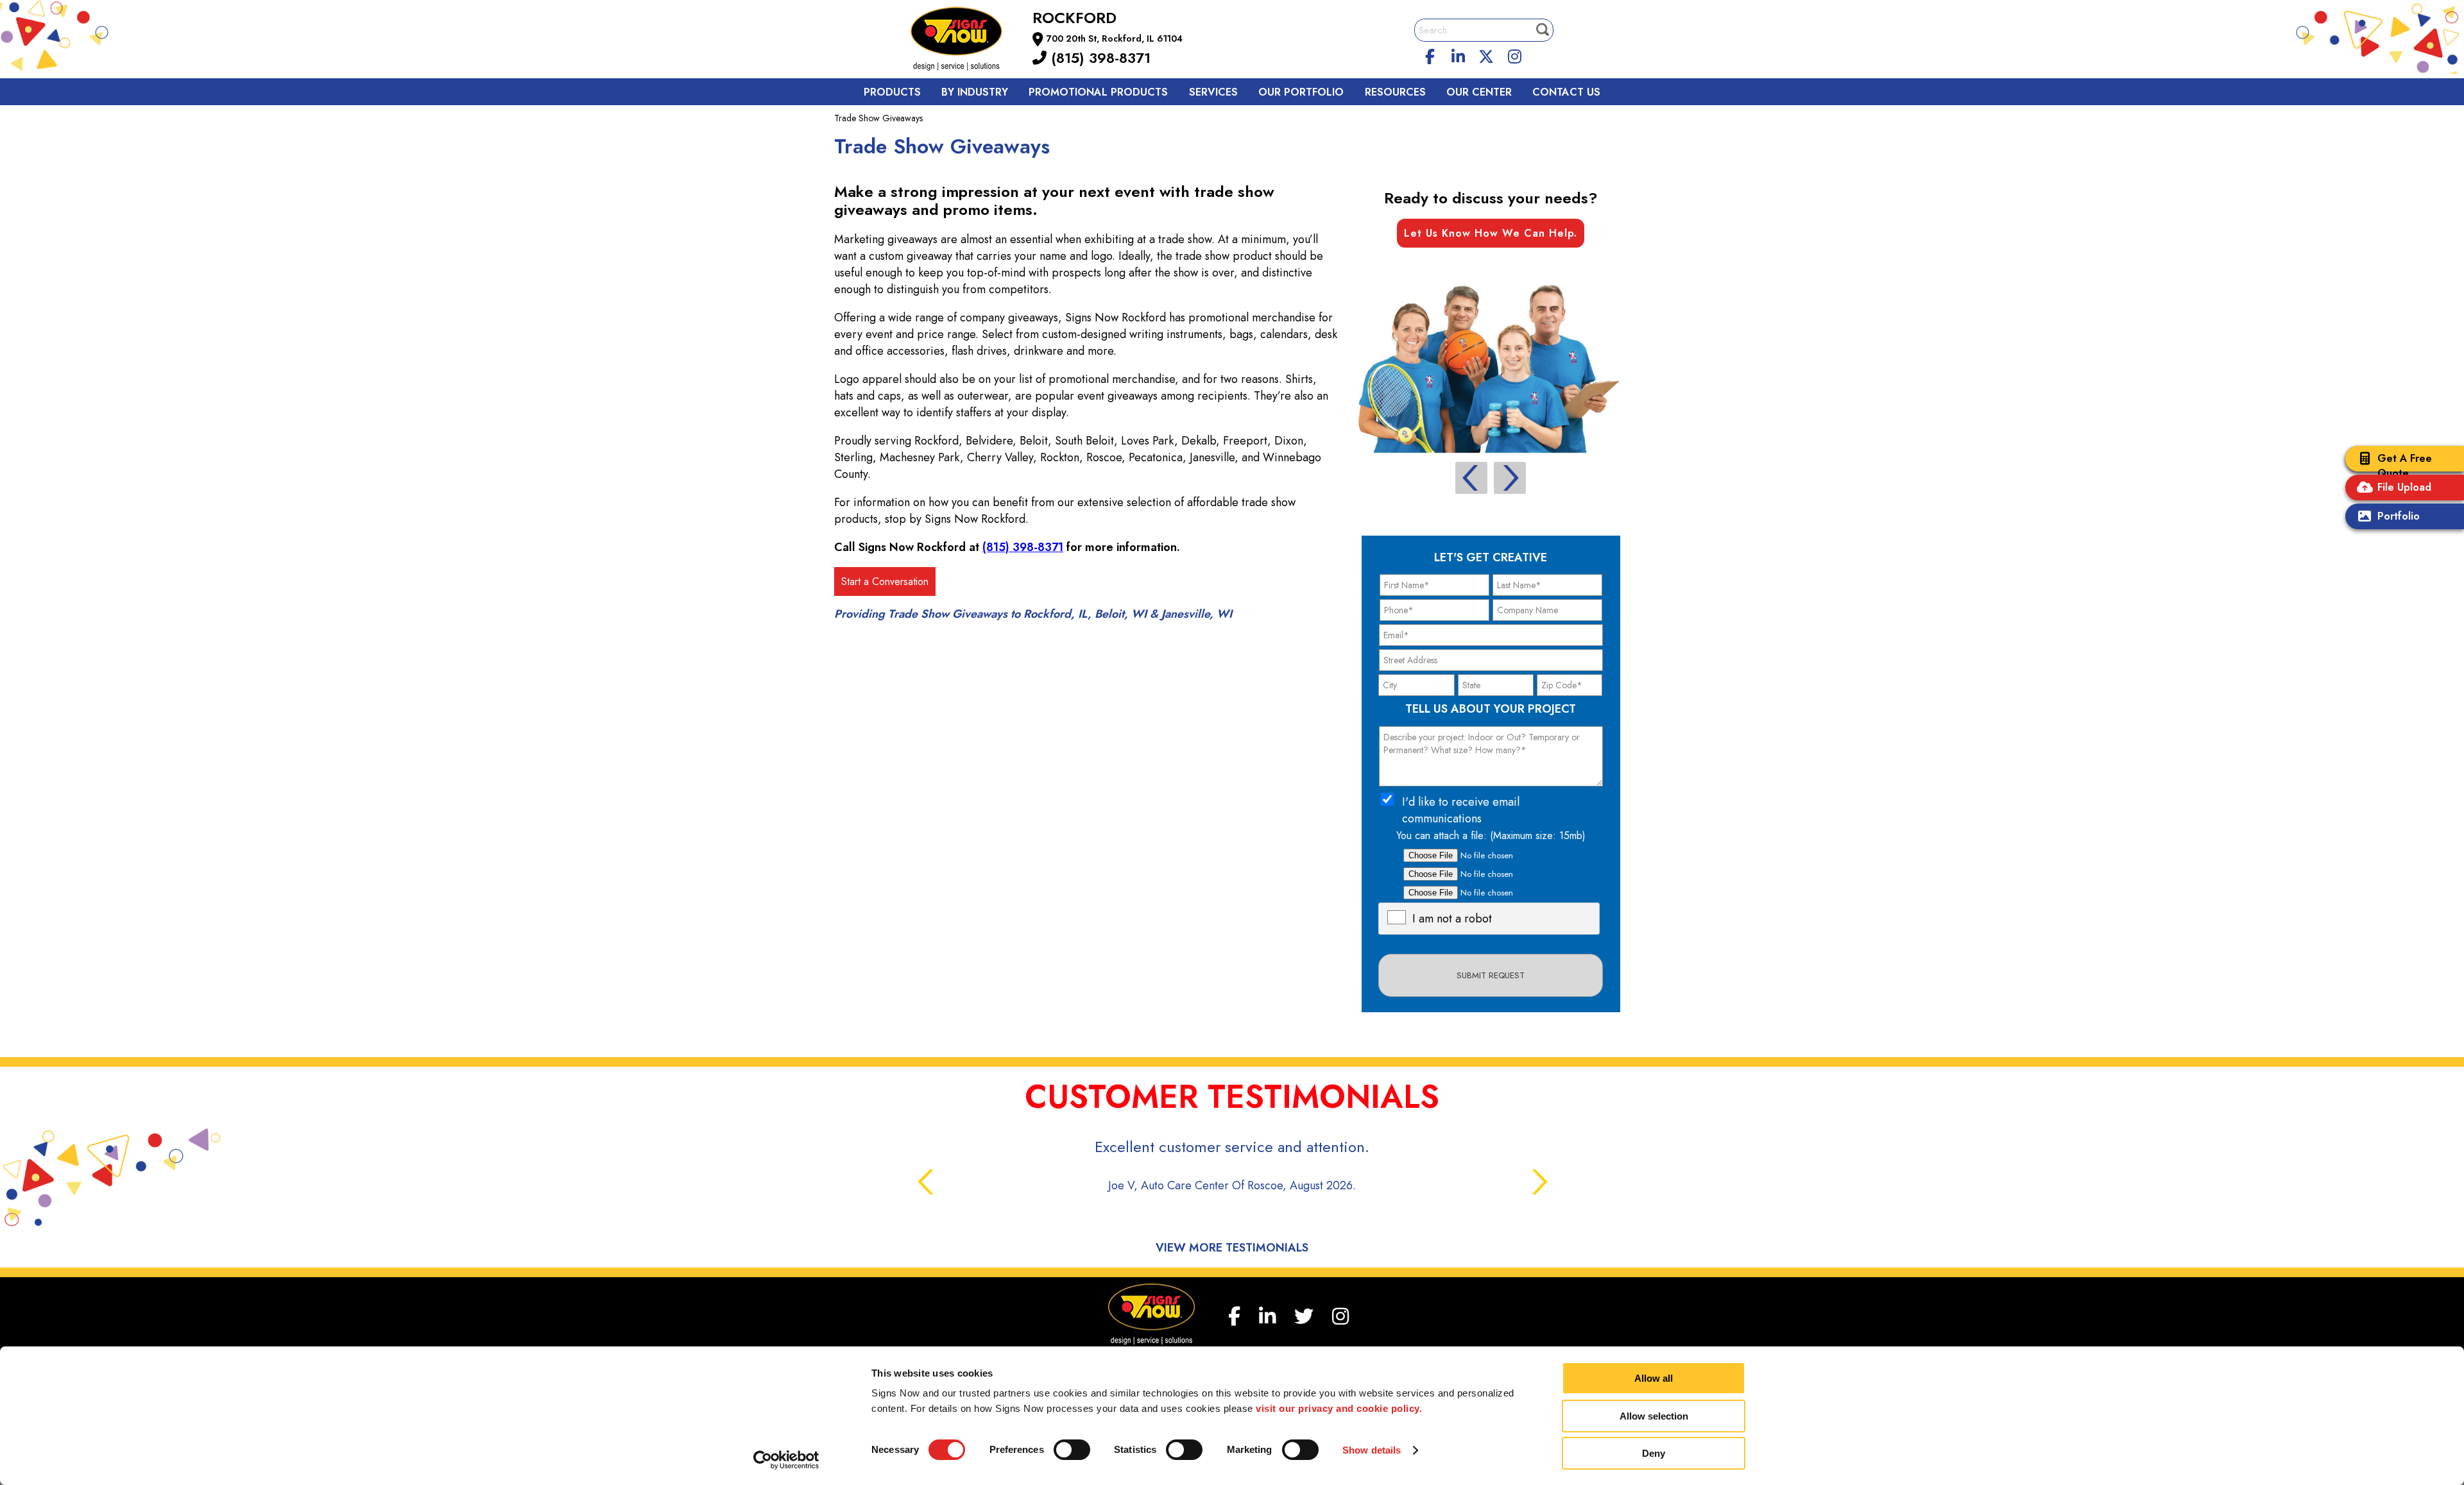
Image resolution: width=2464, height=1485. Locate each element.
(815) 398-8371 (1099, 58)
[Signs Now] (965, 41)
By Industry (975, 92)
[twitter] (1486, 55)
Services (1213, 92)
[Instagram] (1514, 55)
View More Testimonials (1232, 1248)
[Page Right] (1510, 478)
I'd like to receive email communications (1461, 810)
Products (892, 92)
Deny (1654, 1453)
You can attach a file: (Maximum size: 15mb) (1491, 836)
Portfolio (2399, 516)
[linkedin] (1459, 55)
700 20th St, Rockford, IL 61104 (1115, 38)
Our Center (1479, 92)
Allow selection (1654, 1416)
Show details (1372, 1450)
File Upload (2404, 487)
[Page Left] (1471, 478)
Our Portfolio (1301, 92)
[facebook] (1430, 55)
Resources (1395, 92)
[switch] (1072, 1450)
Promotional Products (1098, 92)
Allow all (1654, 1378)
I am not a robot (1452, 919)
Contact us (1566, 92)
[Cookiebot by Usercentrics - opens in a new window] (786, 1460)
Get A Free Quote (2405, 466)
